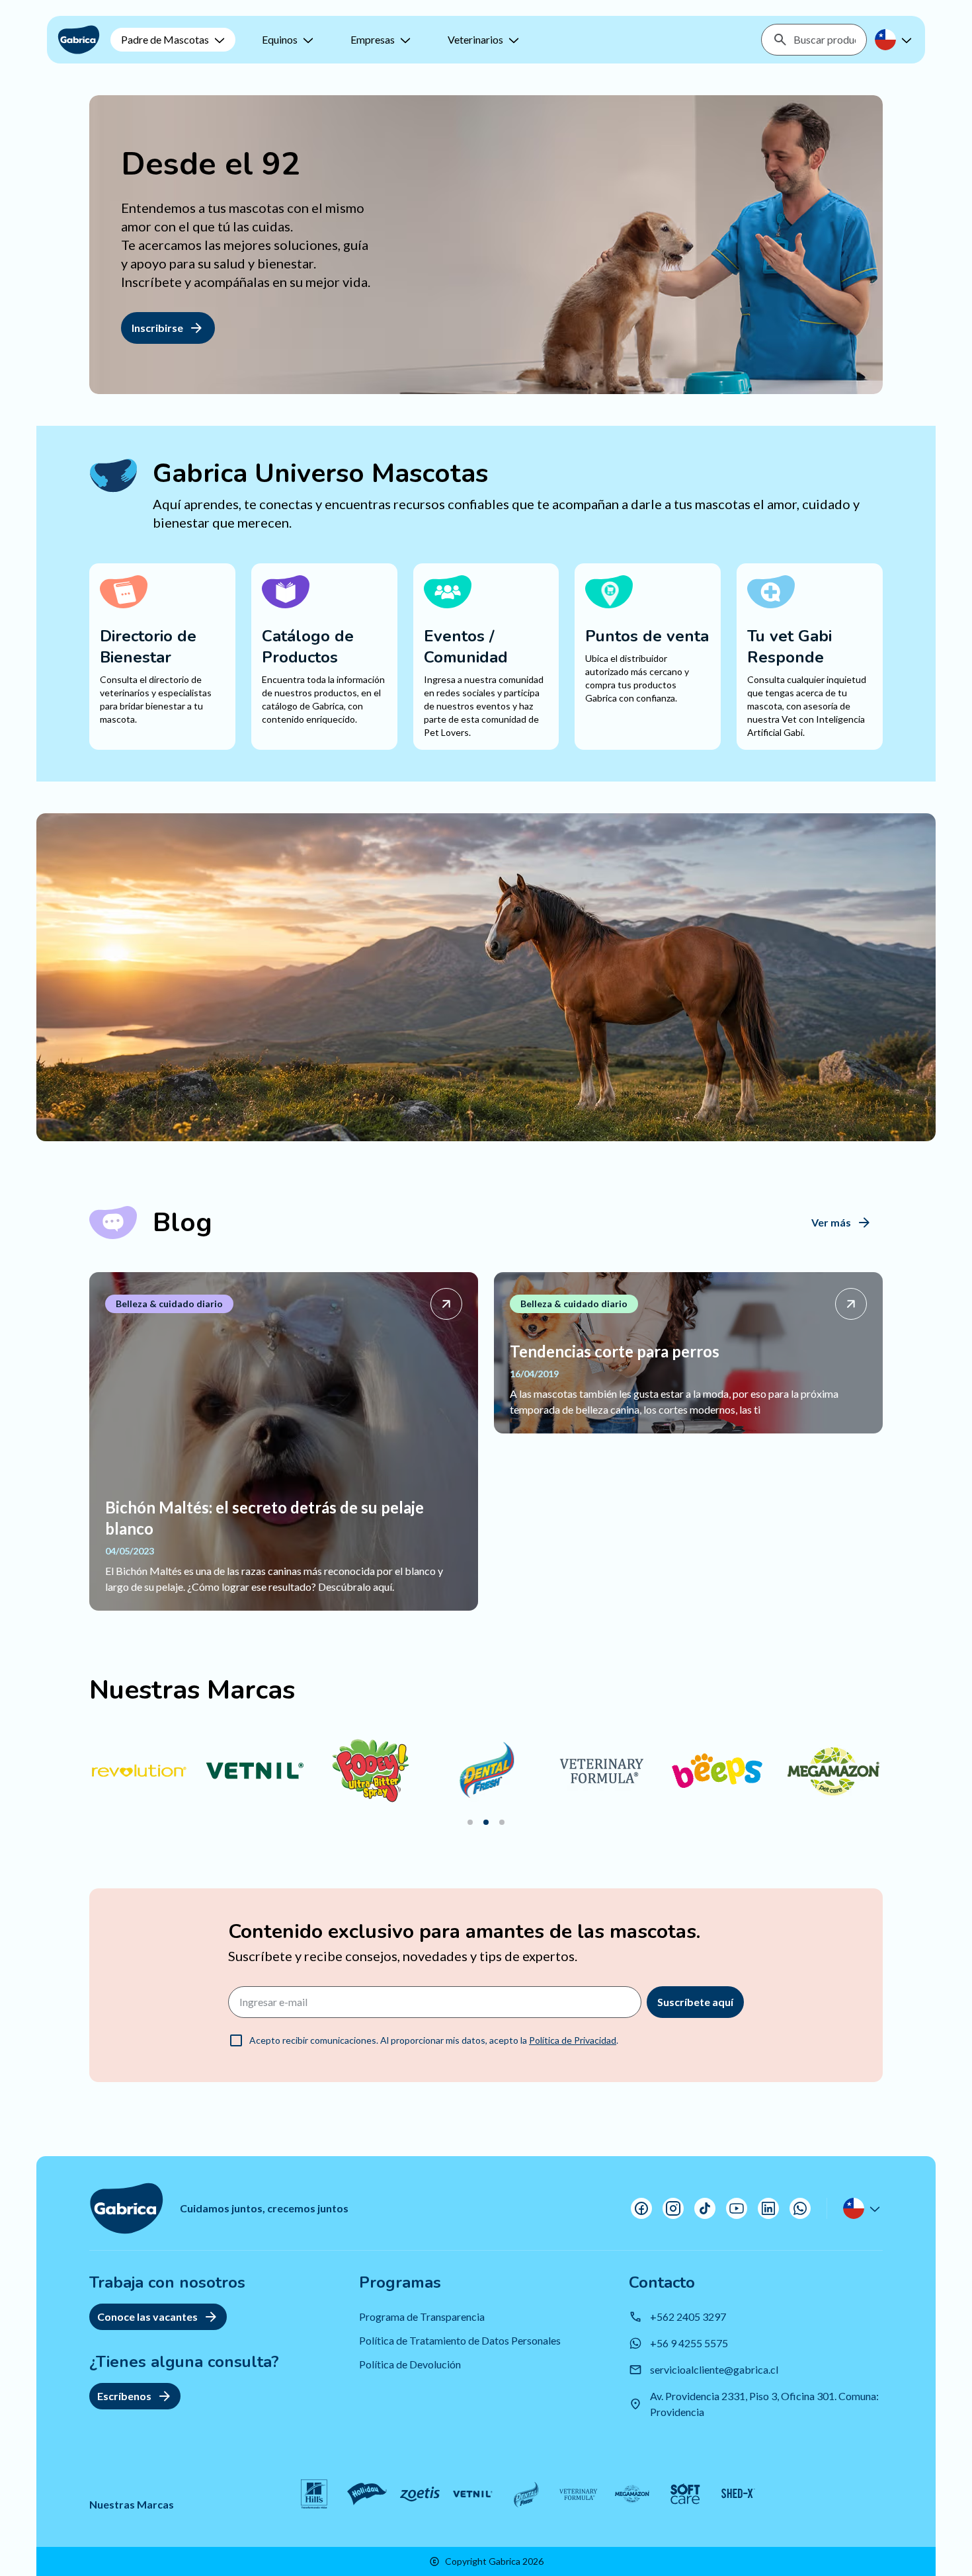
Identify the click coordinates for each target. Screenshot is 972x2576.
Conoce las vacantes (147, 2316)
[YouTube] (737, 2208)
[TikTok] (705, 2208)
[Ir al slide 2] (486, 1822)
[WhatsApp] (800, 2208)
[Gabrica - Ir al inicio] (79, 40)
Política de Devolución (410, 2364)
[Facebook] (641, 2208)
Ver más (831, 1222)
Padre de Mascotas (165, 39)
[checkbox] (236, 2040)
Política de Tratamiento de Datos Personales (460, 2340)
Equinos (280, 39)
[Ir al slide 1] (470, 1822)
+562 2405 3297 (688, 2316)
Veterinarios (475, 39)
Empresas (373, 39)
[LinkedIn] (768, 2208)
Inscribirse (157, 328)
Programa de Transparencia (422, 2316)
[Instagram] (673, 2208)
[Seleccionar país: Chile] (895, 40)
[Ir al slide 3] (502, 1822)
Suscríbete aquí (695, 2002)
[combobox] (825, 40)
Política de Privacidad (573, 2040)
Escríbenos (124, 2396)
